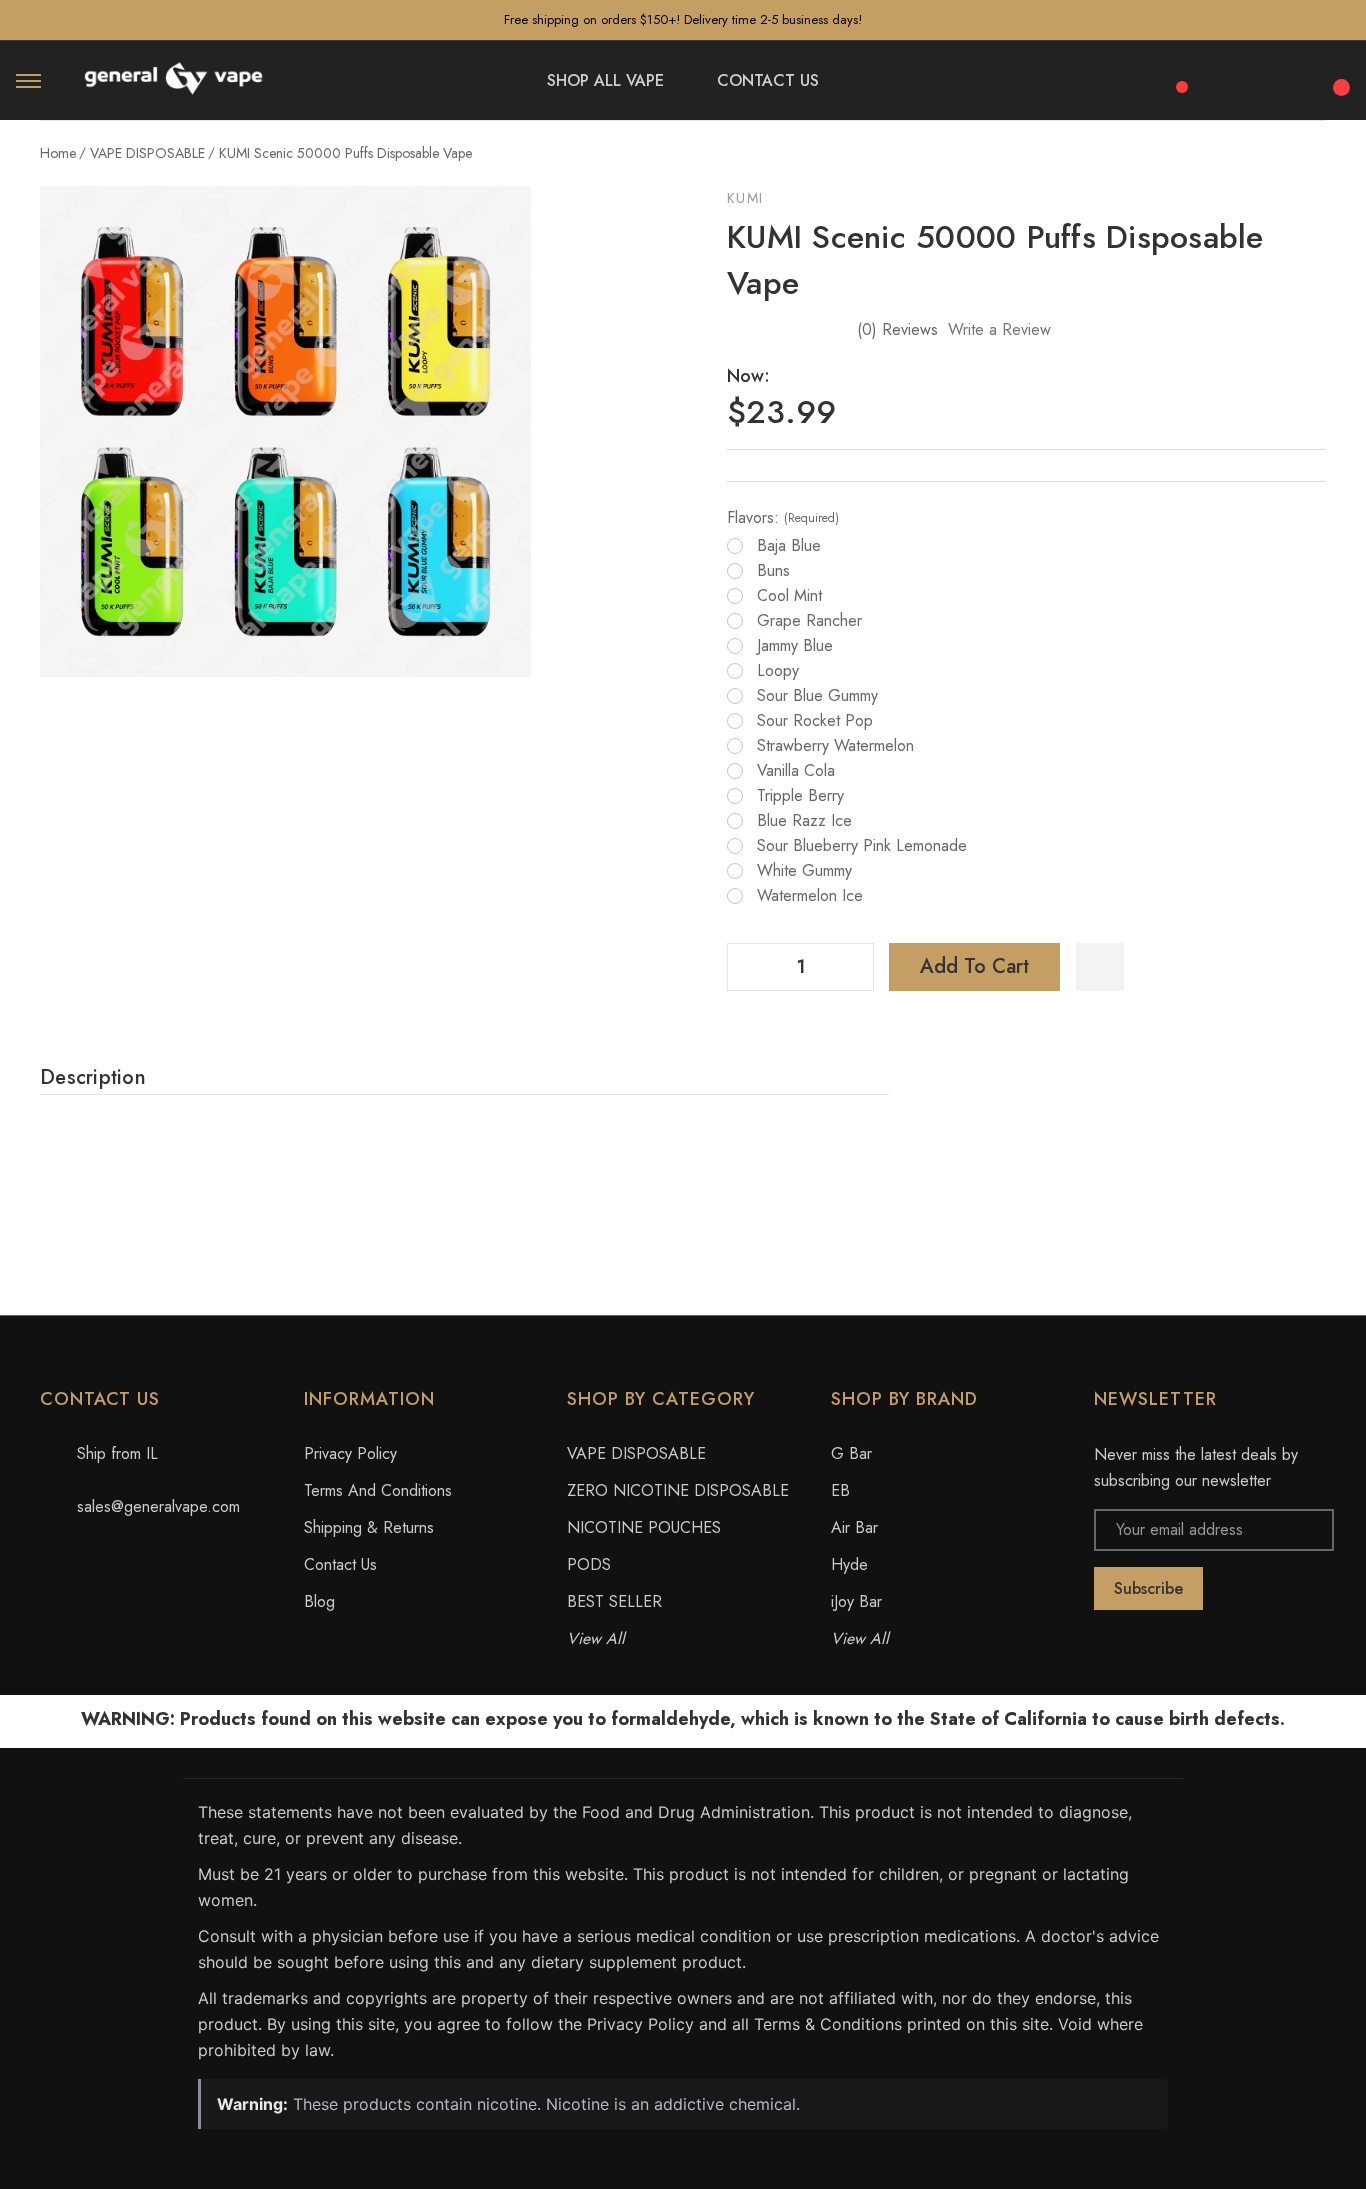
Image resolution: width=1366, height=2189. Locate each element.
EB (840, 1490)
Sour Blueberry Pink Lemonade (862, 846)
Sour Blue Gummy (817, 696)
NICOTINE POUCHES (644, 1527)
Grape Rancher (809, 621)
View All (596, 1638)
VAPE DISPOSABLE (636, 1453)
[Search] (1230, 77)
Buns (773, 571)
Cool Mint (789, 596)
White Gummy (804, 871)
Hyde (849, 1564)
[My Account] (1284, 81)
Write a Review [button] (999, 329)
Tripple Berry (800, 796)
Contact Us (340, 1564)
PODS (589, 1564)
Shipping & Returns (369, 1527)
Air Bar (854, 1527)
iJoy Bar (856, 1601)
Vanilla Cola (796, 771)
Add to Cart (974, 966)
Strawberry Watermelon (835, 746)
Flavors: (783, 518)
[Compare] (1175, 76)
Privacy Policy (350, 1453)
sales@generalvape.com (158, 1506)
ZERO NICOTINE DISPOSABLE (678, 1490)
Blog (319, 1601)
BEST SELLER (614, 1601)
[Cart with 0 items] (1338, 76)
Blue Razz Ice (804, 821)
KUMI (745, 198)
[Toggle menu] (28, 80)
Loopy (778, 671)
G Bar (851, 1453)
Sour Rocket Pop (815, 721)
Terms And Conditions (378, 1490)
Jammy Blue (795, 646)
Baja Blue (789, 546)
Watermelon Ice (810, 896)
